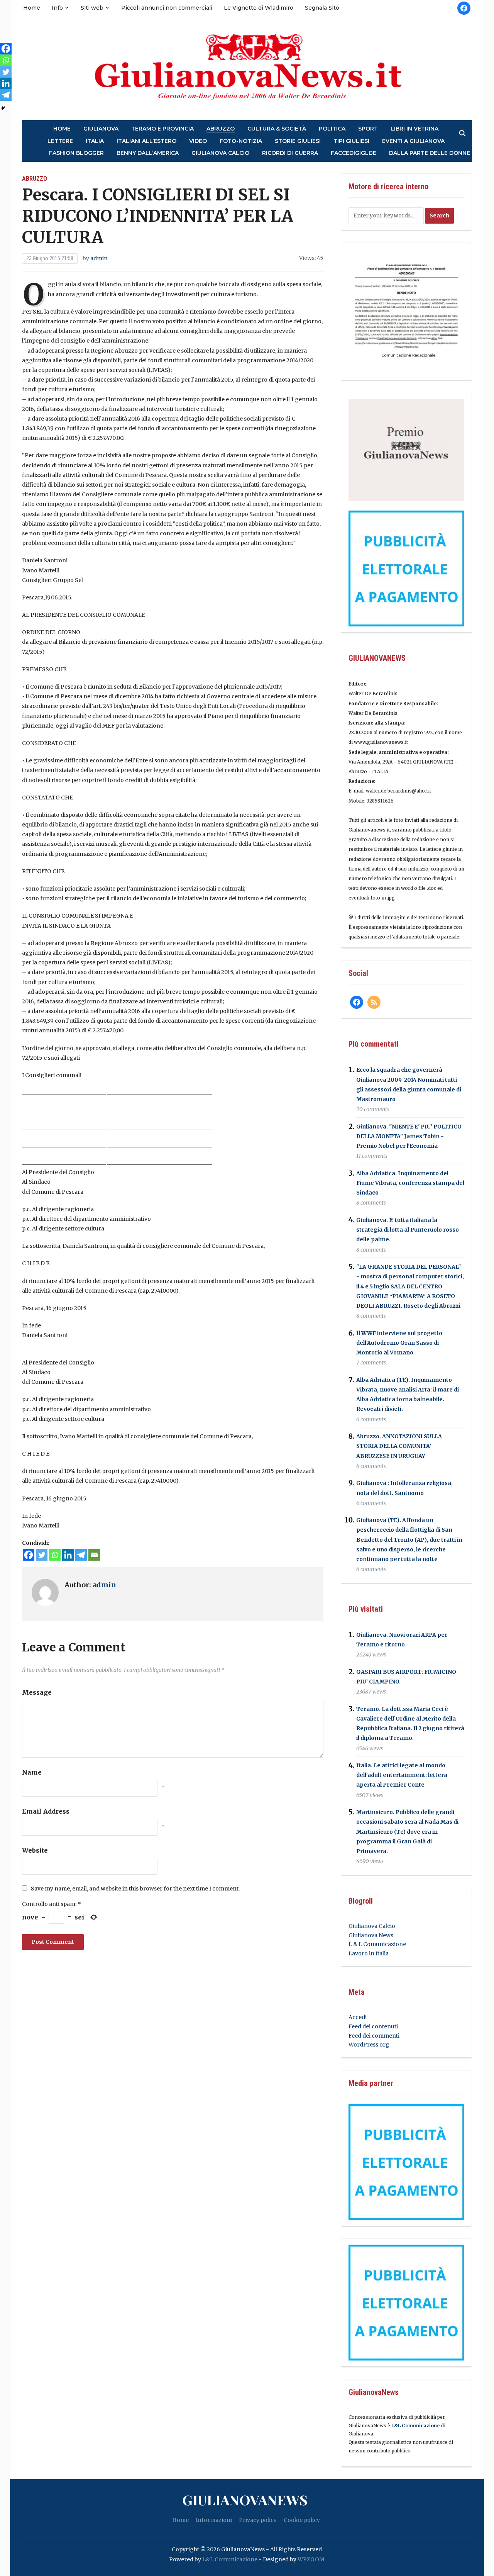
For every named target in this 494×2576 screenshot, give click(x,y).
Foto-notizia (241, 141)
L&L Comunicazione (415, 2426)
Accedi (358, 2017)
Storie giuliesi (298, 141)
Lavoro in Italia (369, 1953)
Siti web (92, 8)
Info (57, 8)
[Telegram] (81, 1555)
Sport (368, 129)
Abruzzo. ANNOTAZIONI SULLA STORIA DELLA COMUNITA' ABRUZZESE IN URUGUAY (399, 1446)
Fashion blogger (76, 153)
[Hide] (3, 108)
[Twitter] (42, 1555)
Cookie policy (302, 2520)
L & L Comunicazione (377, 1944)
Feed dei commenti (374, 2036)
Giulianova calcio (220, 153)
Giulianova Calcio (372, 1926)
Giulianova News (371, 1935)
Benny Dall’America (148, 153)
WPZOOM (311, 2559)
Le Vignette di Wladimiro (259, 8)
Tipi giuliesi (351, 141)
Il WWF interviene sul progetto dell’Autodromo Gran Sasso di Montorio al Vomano (399, 1343)
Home (32, 8)
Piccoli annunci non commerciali (167, 8)
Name (32, 1772)
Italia (95, 141)
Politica (332, 129)
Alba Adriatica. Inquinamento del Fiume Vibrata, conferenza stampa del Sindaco (410, 1183)
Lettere (60, 141)
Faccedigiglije (354, 153)
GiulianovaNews (245, 2500)
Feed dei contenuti (373, 2026)
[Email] (94, 1555)
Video (198, 141)
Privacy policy (258, 2520)
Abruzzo (221, 129)
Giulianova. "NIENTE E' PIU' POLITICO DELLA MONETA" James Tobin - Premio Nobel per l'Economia (409, 1136)
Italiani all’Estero (146, 141)
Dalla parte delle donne (430, 153)
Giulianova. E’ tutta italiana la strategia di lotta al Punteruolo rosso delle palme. (408, 1230)
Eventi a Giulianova (413, 141)
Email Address (46, 1811)
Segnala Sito (322, 8)
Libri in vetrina (414, 129)
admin (99, 258)
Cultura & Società (277, 129)
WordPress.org (369, 2045)
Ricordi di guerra (290, 153)
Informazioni (214, 2520)
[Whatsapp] (55, 1555)
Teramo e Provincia (162, 129)
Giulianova (101, 129)
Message (37, 1692)
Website (35, 1850)
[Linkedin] (68, 1555)
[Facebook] (29, 1555)
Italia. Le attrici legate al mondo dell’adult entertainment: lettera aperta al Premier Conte (402, 1775)
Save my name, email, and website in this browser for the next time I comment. (135, 1889)
